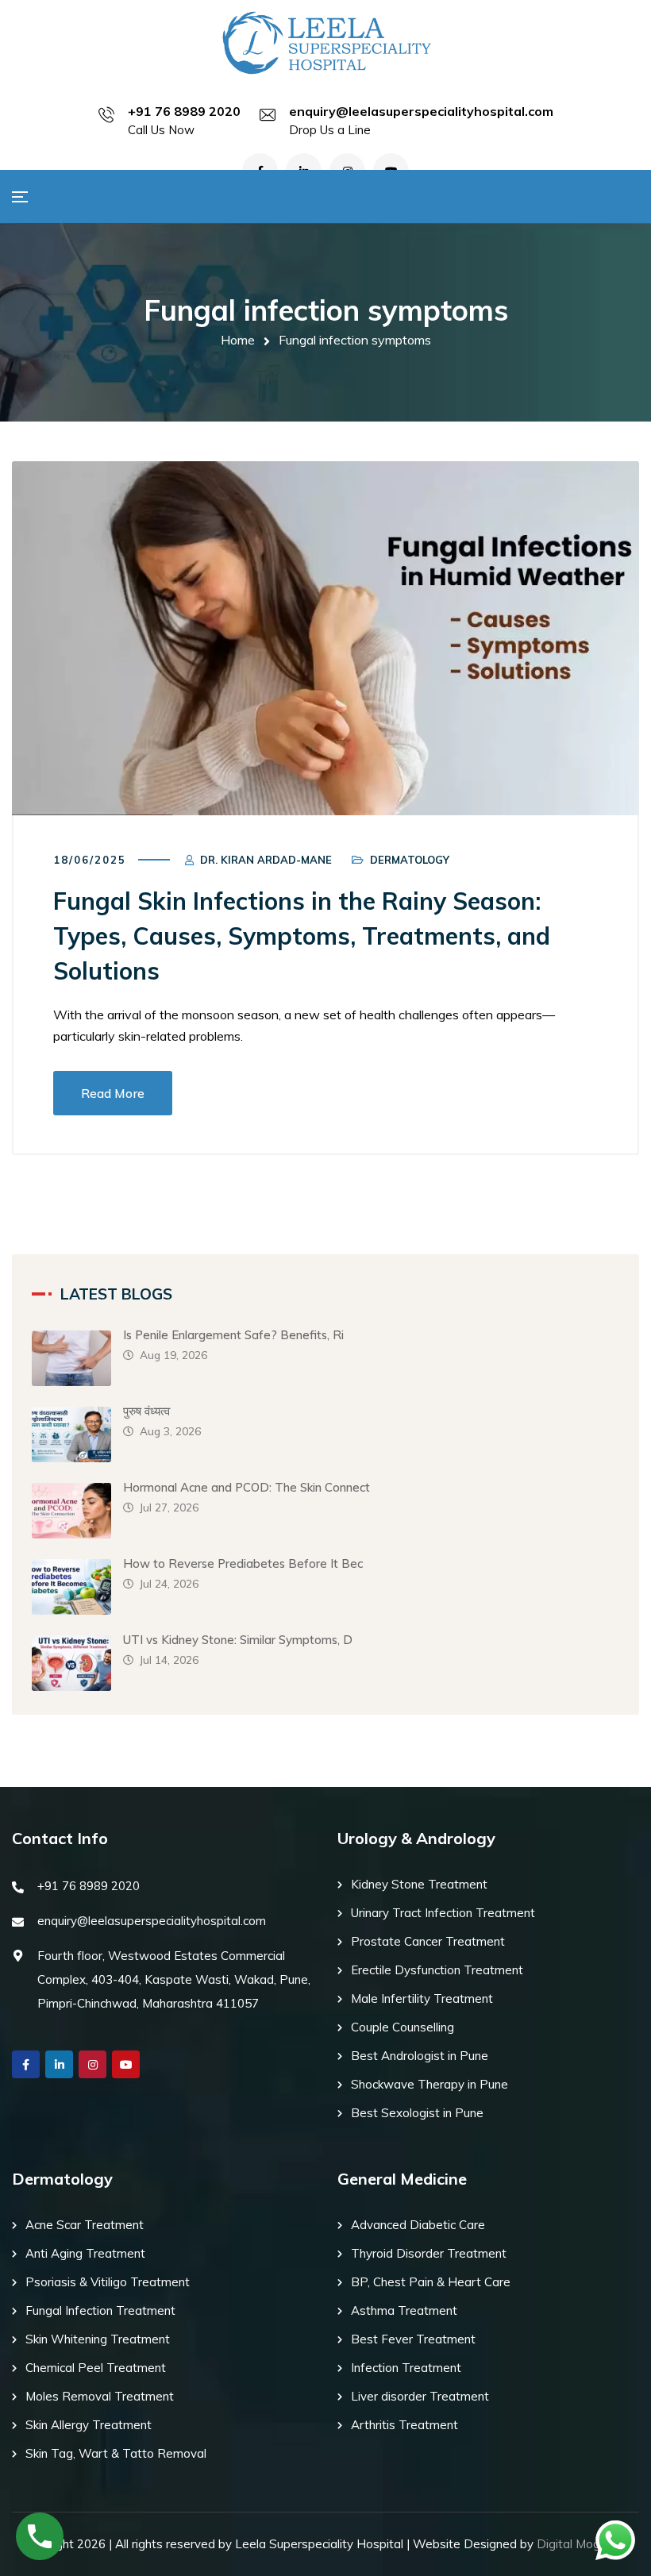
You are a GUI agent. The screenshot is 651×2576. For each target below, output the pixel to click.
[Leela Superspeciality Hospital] (325, 42)
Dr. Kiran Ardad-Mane (266, 860)
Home (238, 340)
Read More (113, 1093)
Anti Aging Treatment (85, 2253)
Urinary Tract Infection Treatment (443, 1913)
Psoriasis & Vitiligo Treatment (108, 2282)
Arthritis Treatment (404, 2425)
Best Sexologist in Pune (417, 2113)
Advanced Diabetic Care (418, 2225)
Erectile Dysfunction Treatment (437, 1970)
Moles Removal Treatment (100, 2396)
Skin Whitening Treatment (98, 2339)
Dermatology (410, 860)
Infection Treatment (406, 2368)
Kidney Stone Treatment (419, 1884)
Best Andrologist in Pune (420, 2056)
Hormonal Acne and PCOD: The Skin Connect (247, 1487)
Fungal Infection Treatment (100, 2310)
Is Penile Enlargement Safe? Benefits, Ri (233, 1335)
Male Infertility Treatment (422, 1998)
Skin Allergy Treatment (89, 2425)
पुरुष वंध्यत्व (146, 1411)
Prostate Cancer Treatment (428, 1941)
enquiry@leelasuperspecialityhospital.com (421, 111)
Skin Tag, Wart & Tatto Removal (116, 2453)
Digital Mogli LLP (584, 2544)
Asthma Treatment (404, 2310)
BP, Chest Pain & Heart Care (431, 2282)
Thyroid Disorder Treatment (429, 2253)
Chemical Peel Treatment (96, 2368)
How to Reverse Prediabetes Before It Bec (243, 1563)
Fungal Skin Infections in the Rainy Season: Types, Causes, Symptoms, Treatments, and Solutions (302, 936)
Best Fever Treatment (413, 2339)
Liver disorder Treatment (420, 2396)
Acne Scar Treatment (85, 2225)
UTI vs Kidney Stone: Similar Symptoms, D (238, 1640)
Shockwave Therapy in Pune (430, 2084)
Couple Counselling (403, 2027)
